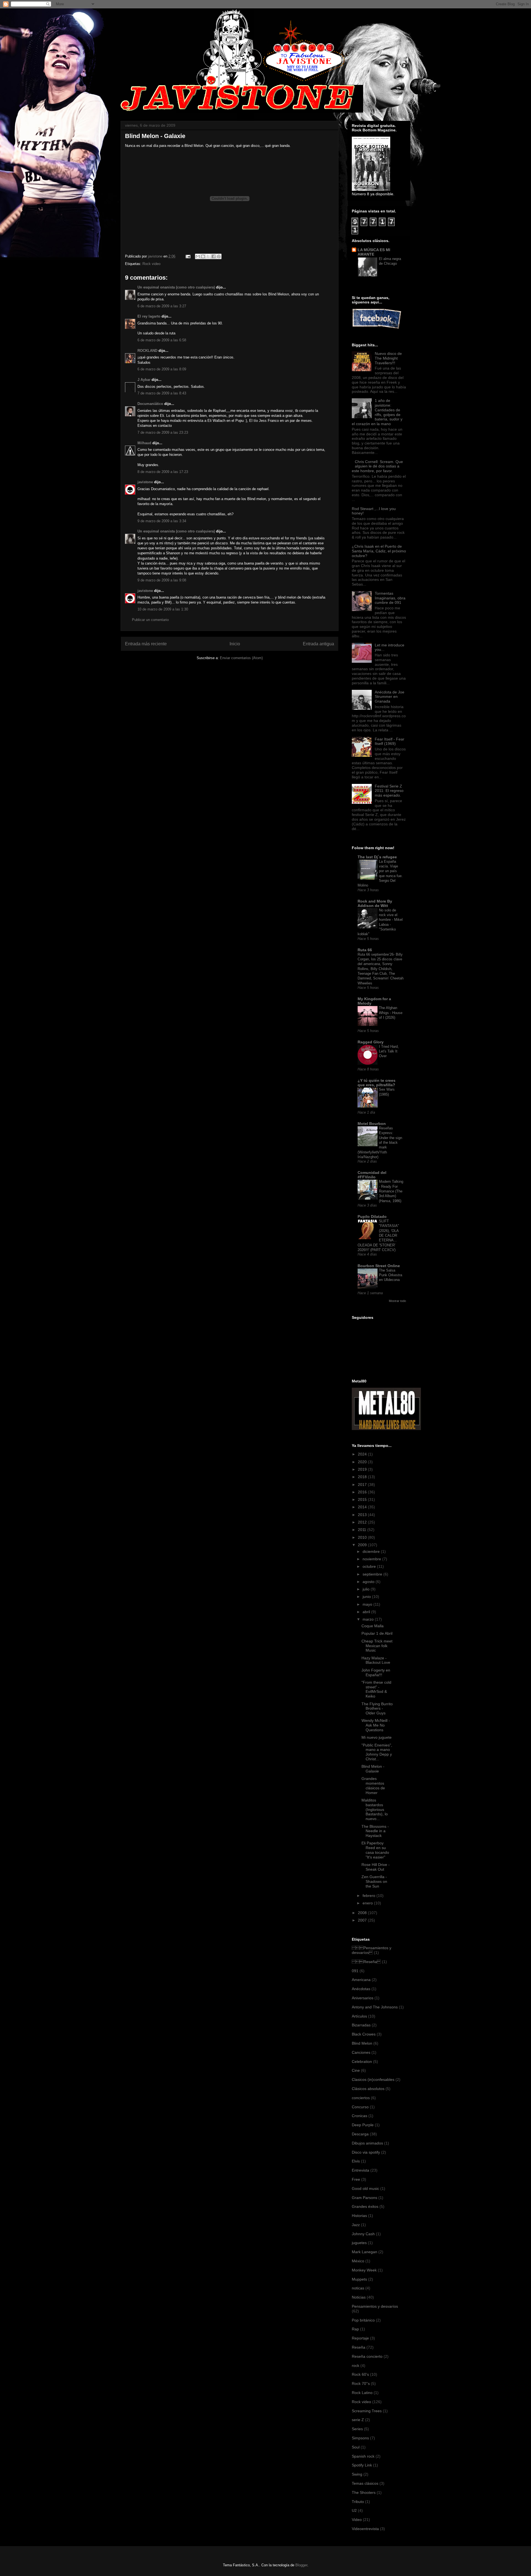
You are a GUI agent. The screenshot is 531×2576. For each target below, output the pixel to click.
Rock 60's (360, 2374)
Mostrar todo (397, 1301)
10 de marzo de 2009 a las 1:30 (163, 609)
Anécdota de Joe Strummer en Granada (390, 697)
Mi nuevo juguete (377, 1737)
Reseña (366, 1962)
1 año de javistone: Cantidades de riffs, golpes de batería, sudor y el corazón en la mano (377, 412)
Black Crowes (364, 2034)
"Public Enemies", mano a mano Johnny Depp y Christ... (377, 1752)
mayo (368, 1604)
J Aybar (144, 380)
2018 (363, 1477)
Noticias (359, 2297)
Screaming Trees (367, 2411)
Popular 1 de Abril (377, 1633)
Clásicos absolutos (368, 2089)
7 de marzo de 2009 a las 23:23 (163, 432)
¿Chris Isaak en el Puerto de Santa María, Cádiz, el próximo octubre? (379, 551)
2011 (363, 1530)
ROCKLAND (147, 351)
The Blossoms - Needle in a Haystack (375, 1831)
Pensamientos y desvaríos (372, 1950)
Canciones (361, 2052)
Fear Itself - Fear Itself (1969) (390, 741)
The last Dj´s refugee (377, 857)
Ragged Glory (371, 1042)
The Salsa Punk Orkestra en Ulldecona (391, 1275)
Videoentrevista (365, 2529)
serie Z (358, 2420)
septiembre (373, 1574)
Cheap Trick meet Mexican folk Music (377, 1646)
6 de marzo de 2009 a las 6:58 (162, 340)
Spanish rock (363, 2456)
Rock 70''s (361, 2383)
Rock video (151, 264)
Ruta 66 (365, 950)
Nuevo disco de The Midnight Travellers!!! (388, 358)
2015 (363, 1499)
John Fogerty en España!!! (376, 1672)
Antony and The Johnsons (375, 2007)
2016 (363, 1492)
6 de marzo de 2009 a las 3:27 (162, 306)
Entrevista (360, 2170)
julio (367, 1589)
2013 (363, 1515)
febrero (369, 1896)
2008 (363, 1913)
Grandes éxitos (365, 2206)
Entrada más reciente (146, 644)
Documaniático (150, 404)
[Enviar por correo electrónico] (198, 256)
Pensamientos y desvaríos (375, 2306)
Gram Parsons (365, 2198)
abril (367, 1612)
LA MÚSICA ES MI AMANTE (374, 252)
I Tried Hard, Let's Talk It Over (389, 1051)
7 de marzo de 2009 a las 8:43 (162, 393)
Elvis (356, 2161)
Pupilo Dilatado (372, 1216)
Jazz (356, 2225)
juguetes (359, 2243)
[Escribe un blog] (203, 256)
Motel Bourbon (372, 1124)
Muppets (359, 2279)
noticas (358, 2288)
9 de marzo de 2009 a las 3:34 (162, 521)
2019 (363, 1469)
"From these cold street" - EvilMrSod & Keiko (376, 1689)
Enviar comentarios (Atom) (241, 658)
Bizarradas (361, 2025)
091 (355, 1971)
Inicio (235, 644)
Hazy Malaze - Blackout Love (376, 1660)
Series (357, 2429)
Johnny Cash (363, 2234)
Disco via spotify (366, 2152)
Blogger (301, 2565)
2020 (363, 1462)
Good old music (365, 2188)
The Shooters (364, 2492)
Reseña (359, 2347)
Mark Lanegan (365, 2252)
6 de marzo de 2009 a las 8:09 (162, 369)
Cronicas (360, 2116)
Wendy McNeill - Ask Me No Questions (376, 1725)
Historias (359, 2216)
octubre (370, 1566)
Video (357, 2520)
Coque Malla (373, 1626)
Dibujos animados (367, 2143)
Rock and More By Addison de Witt (375, 903)
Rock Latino (362, 2393)
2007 (363, 1920)
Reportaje (360, 2338)
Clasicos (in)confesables (373, 2079)
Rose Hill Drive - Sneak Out (376, 1867)
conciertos (361, 2098)
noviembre (372, 1559)
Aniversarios (363, 1998)
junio (367, 1597)
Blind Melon (362, 2043)
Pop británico (363, 2320)
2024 (363, 1454)
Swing (357, 2474)
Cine (356, 2070)
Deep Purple (363, 2125)
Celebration (362, 2062)
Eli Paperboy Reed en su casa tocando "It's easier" (375, 1850)
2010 (363, 1537)
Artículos (359, 2016)
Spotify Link (362, 2465)
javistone (145, 482)
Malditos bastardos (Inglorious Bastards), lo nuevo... (375, 1809)
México (358, 2261)
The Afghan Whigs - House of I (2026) (391, 1013)
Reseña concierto (367, 2356)
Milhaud (144, 443)
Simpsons (360, 2438)
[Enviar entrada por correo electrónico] (188, 256)
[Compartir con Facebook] (214, 256)
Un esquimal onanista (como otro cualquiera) (176, 287)
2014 (363, 1507)
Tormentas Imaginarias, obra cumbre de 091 (390, 598)
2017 (363, 1485)
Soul (356, 2447)
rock (356, 2366)
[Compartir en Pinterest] (219, 256)
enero (368, 1903)
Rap (355, 2329)
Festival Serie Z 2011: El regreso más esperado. (389, 791)
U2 (354, 2510)
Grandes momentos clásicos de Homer (373, 1785)
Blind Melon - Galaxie (373, 1769)
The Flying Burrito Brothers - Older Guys (377, 1709)
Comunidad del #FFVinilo (372, 1175)
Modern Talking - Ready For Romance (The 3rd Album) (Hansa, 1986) (391, 1191)
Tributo (358, 2502)
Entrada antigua (318, 644)
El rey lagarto (149, 316)
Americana (361, 1980)
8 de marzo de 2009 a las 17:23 (163, 472)
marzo (369, 1619)
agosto (369, 1582)
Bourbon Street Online (379, 1266)
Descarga (360, 2134)
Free (356, 2179)
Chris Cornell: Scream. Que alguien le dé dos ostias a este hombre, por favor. (377, 466)
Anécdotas (361, 1989)
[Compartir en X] (208, 256)
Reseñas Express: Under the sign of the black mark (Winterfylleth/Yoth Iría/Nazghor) (380, 1143)
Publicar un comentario (150, 620)
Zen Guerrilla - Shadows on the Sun (374, 1881)
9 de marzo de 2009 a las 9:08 (162, 580)
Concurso (360, 2107)
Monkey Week (364, 2270)
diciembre (372, 1551)
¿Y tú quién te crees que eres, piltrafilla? (377, 1083)
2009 (363, 1545)
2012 (363, 1522)
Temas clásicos (365, 2483)
